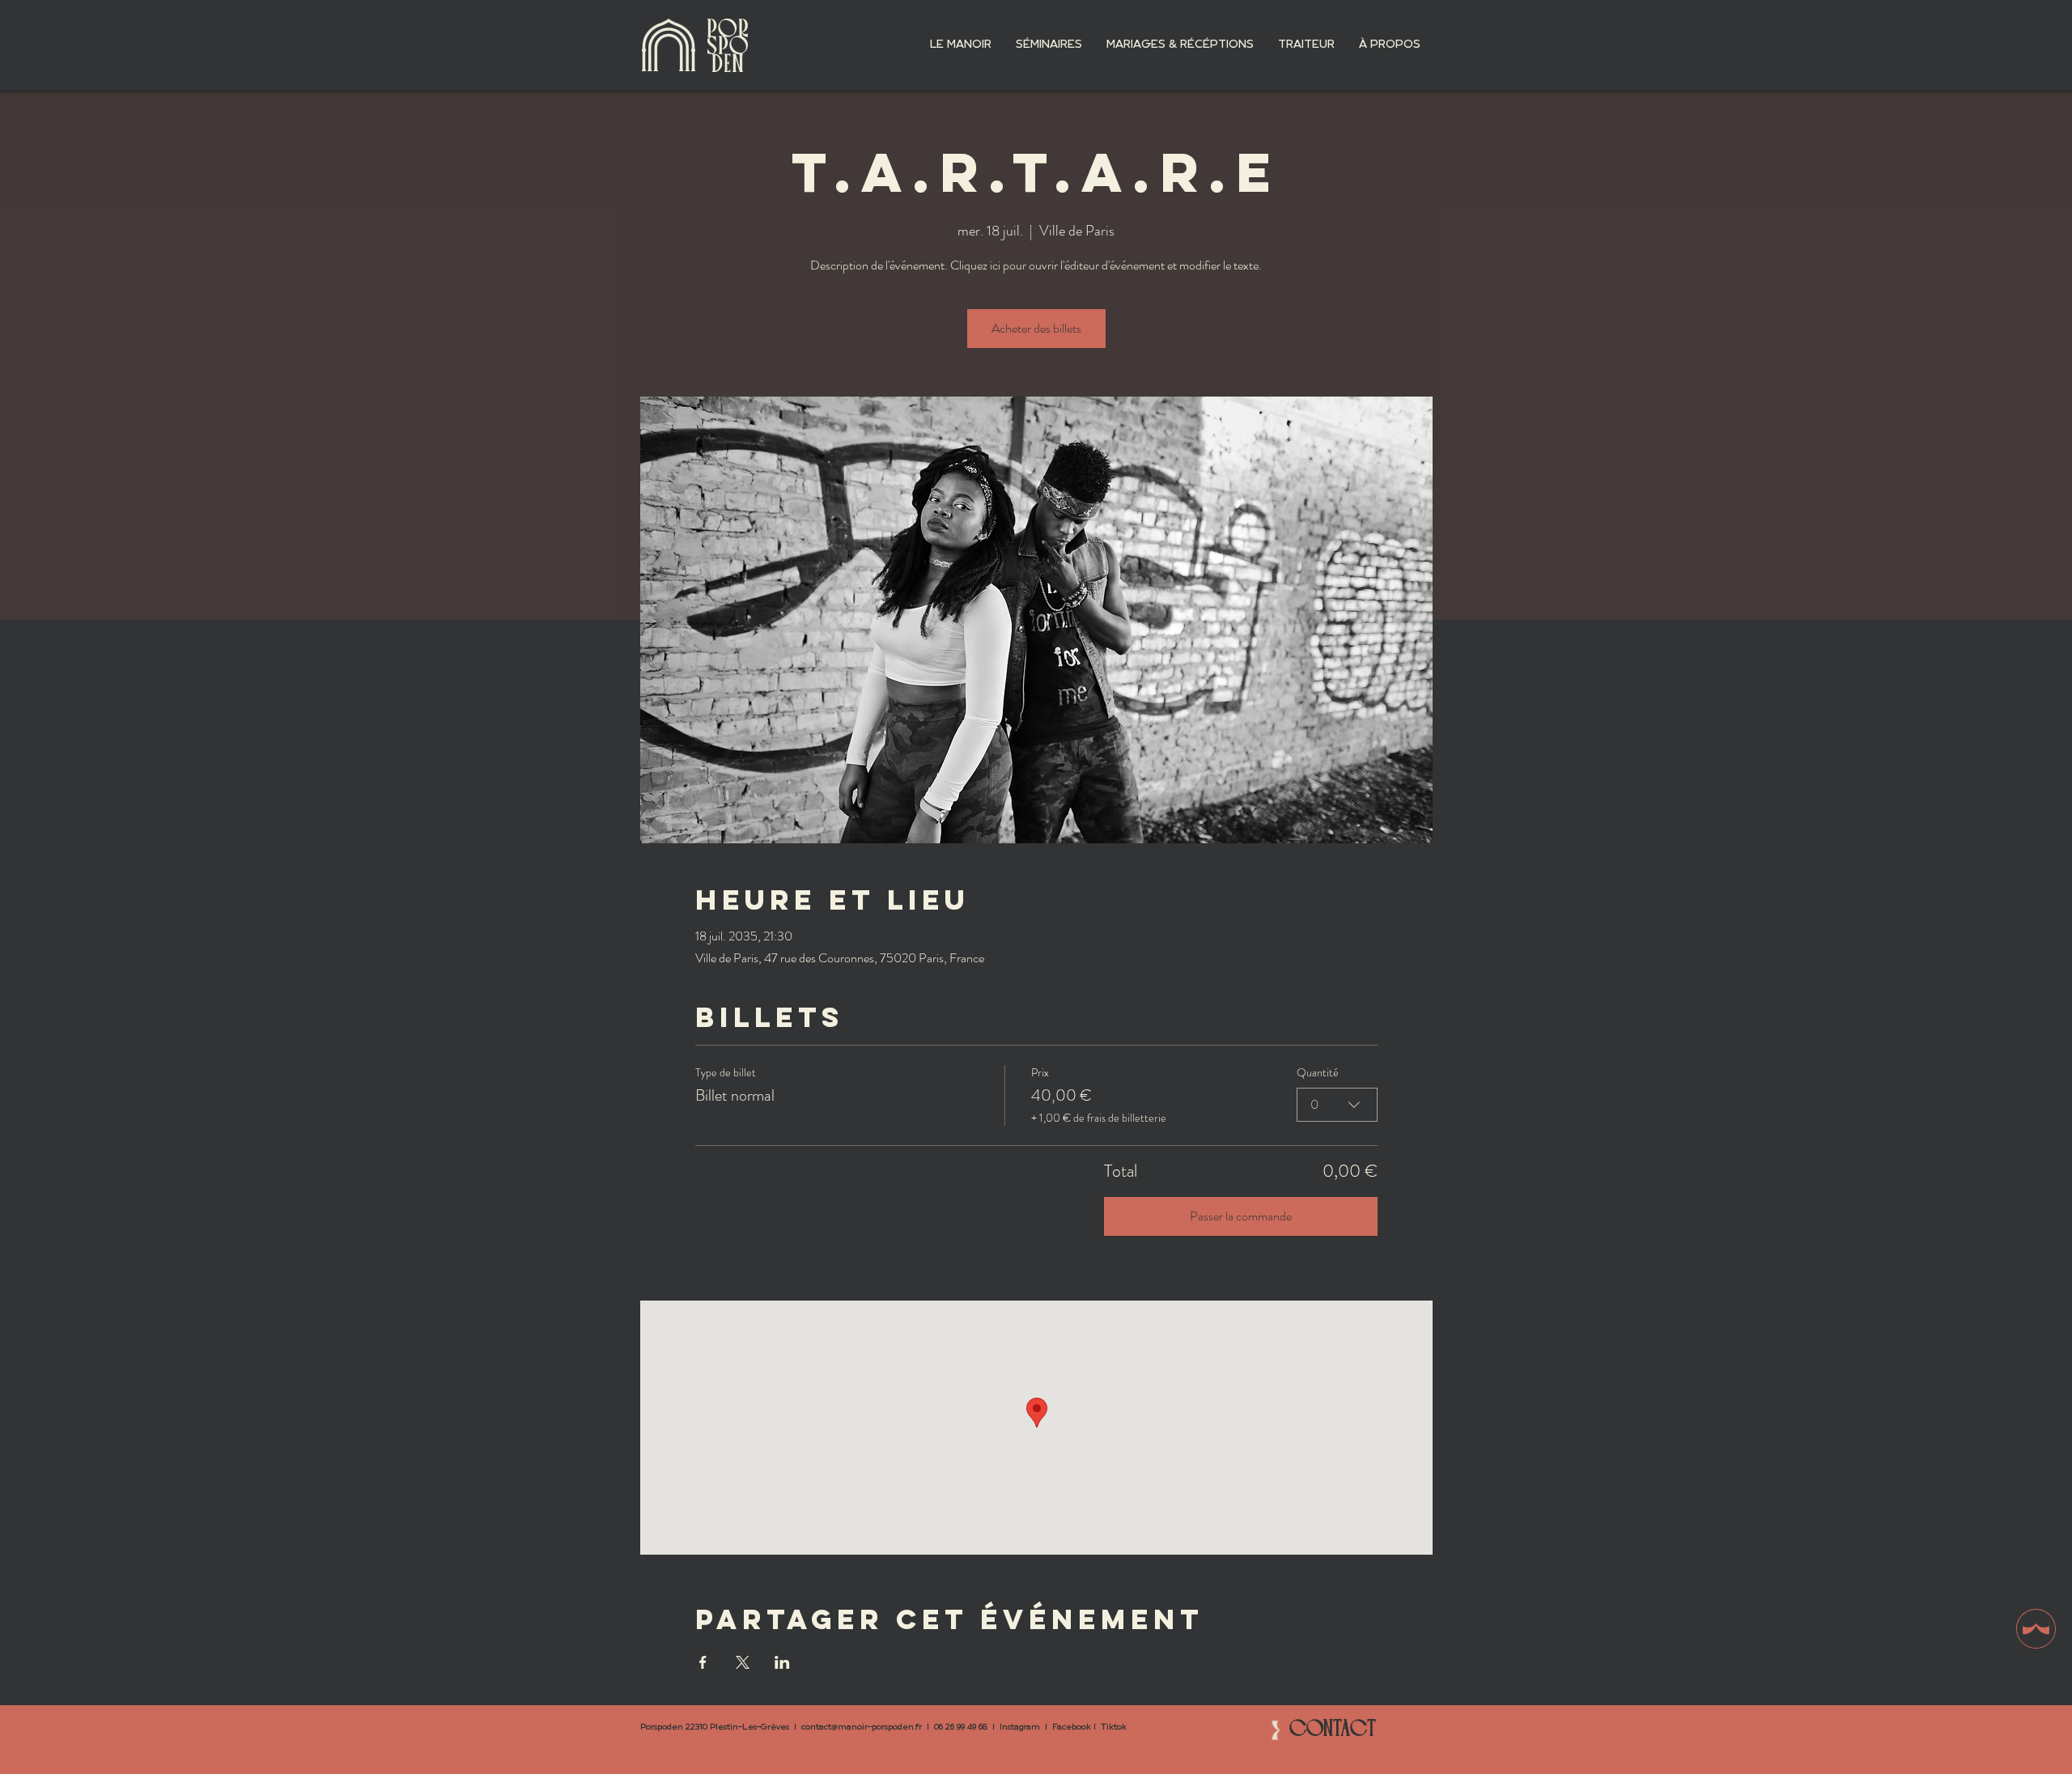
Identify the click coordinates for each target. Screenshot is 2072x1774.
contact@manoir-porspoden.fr (862, 1727)
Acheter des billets (1036, 328)
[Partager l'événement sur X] (743, 1662)
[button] (961, 45)
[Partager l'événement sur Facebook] (703, 1662)
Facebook (1072, 1727)
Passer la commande (1241, 1216)
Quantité (1318, 1073)
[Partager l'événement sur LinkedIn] (782, 1662)
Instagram (1020, 1727)
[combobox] (1337, 1105)
